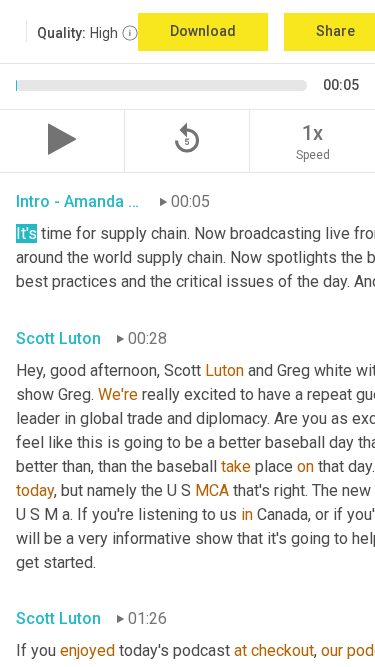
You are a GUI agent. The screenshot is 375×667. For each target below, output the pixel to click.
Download (203, 31)
